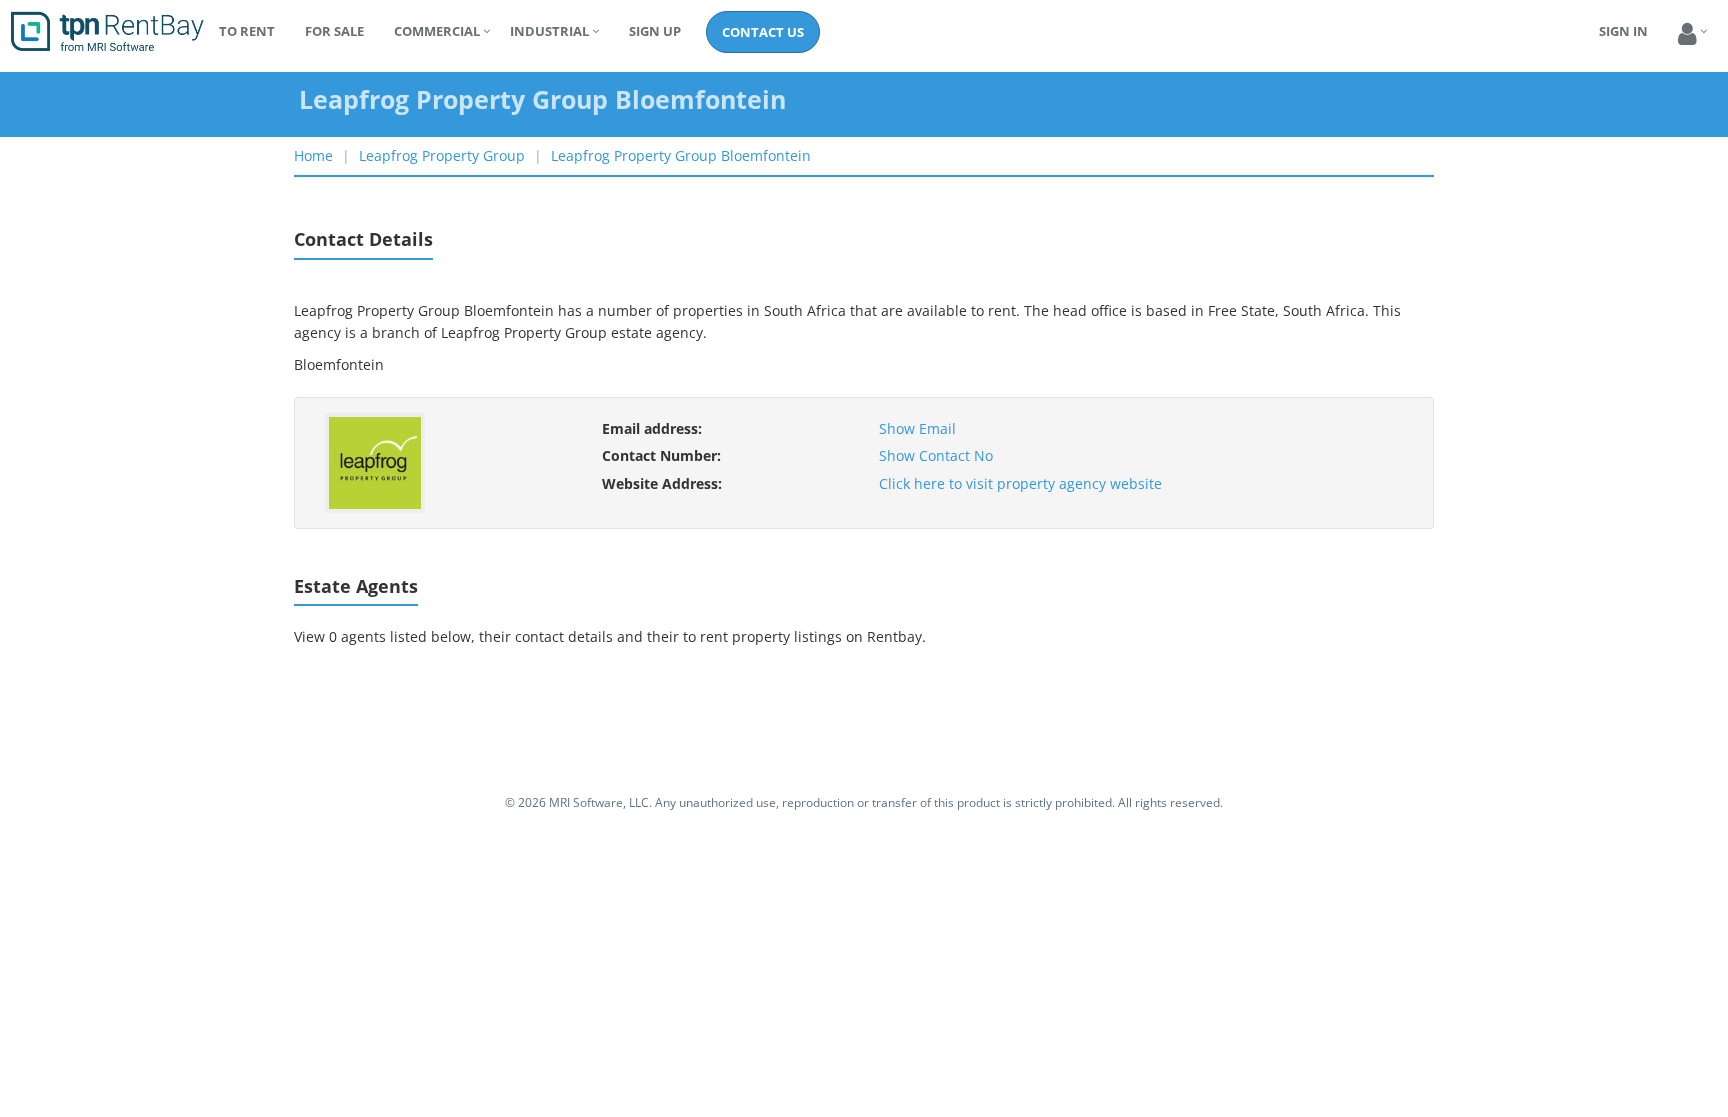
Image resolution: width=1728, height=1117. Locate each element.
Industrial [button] (549, 31)
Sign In (1623, 31)
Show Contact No (936, 455)
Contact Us (763, 32)
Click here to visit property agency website (1020, 483)
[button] (1687, 34)
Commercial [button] (437, 31)
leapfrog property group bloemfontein (681, 155)
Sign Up (655, 31)
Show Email (917, 428)
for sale (334, 31)
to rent (247, 31)
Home (313, 155)
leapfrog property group (442, 155)
